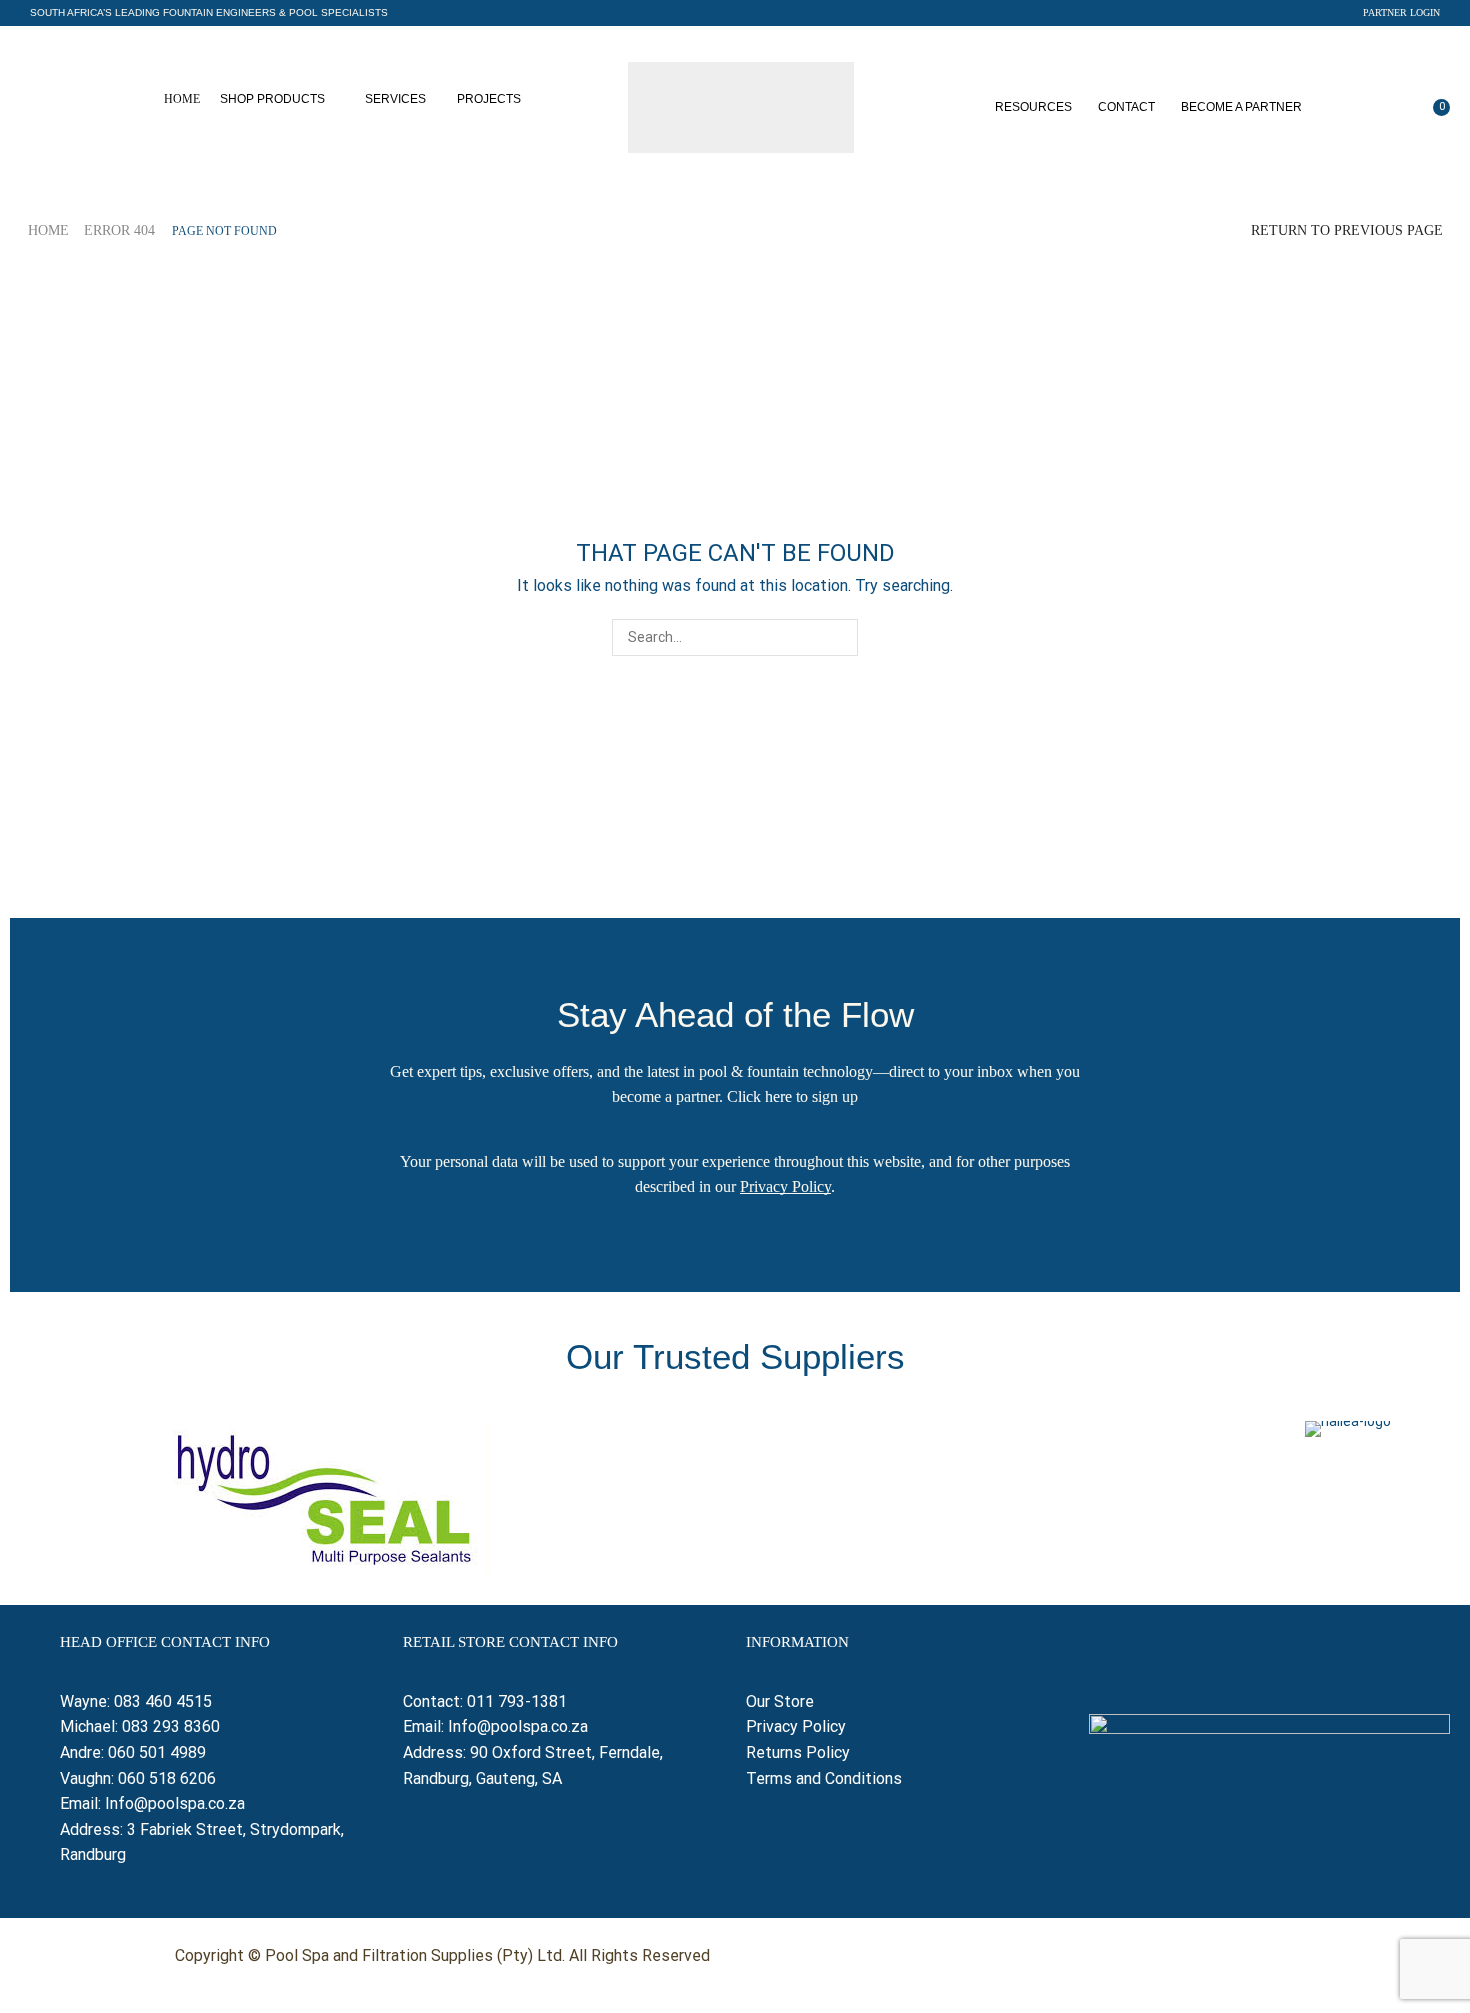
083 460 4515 (163, 1701)
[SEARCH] (839, 637)
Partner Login (1401, 12)
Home (48, 230)
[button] (209, 13)
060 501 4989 (157, 1752)
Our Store (780, 1701)
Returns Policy (800, 1752)
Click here (759, 1096)
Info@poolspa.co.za (175, 1803)
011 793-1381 (517, 1701)
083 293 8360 (171, 1726)
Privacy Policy (785, 1186)
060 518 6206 (167, 1778)
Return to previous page (1347, 230)
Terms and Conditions (824, 1778)
